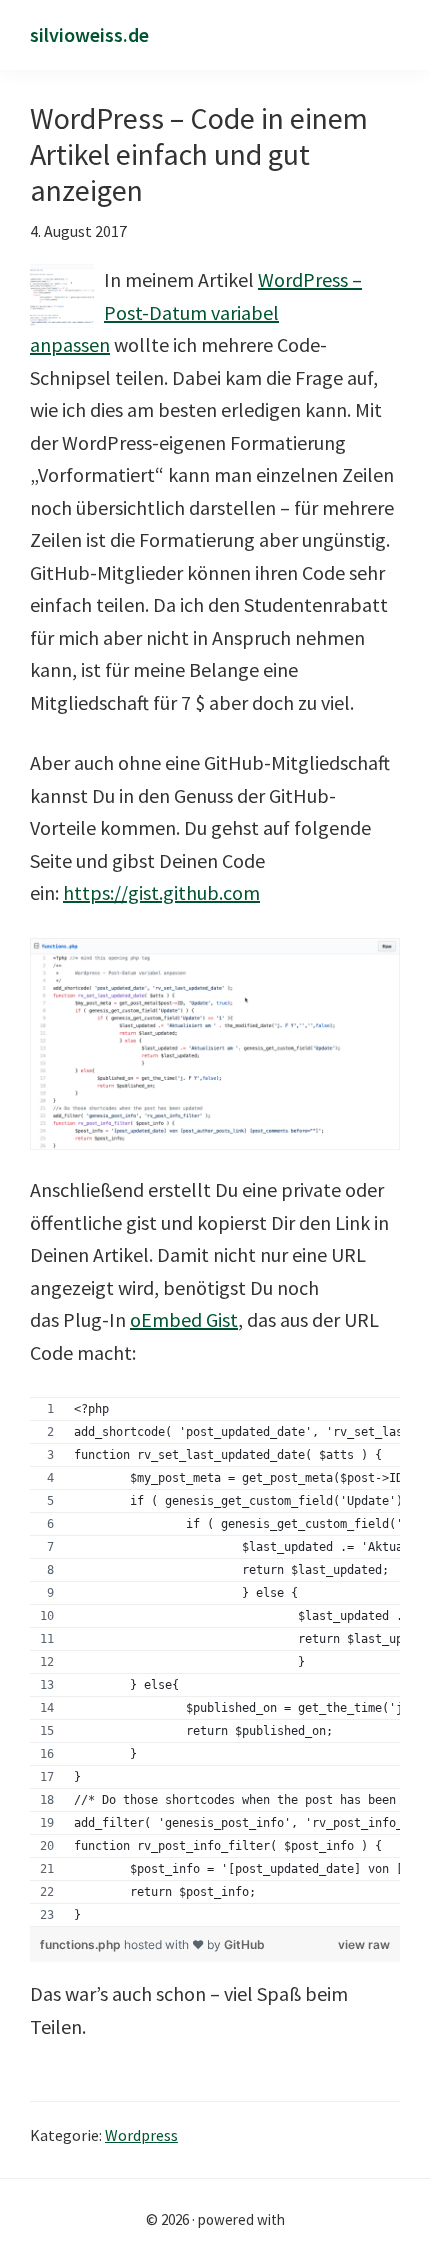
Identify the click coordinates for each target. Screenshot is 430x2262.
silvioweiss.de (89, 34)
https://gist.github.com (161, 892)
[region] (215, 1662)
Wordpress (141, 2135)
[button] (392, 36)
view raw (364, 1944)
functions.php (82, 1944)
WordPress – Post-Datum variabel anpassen (196, 312)
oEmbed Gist (184, 1319)
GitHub (244, 1944)
